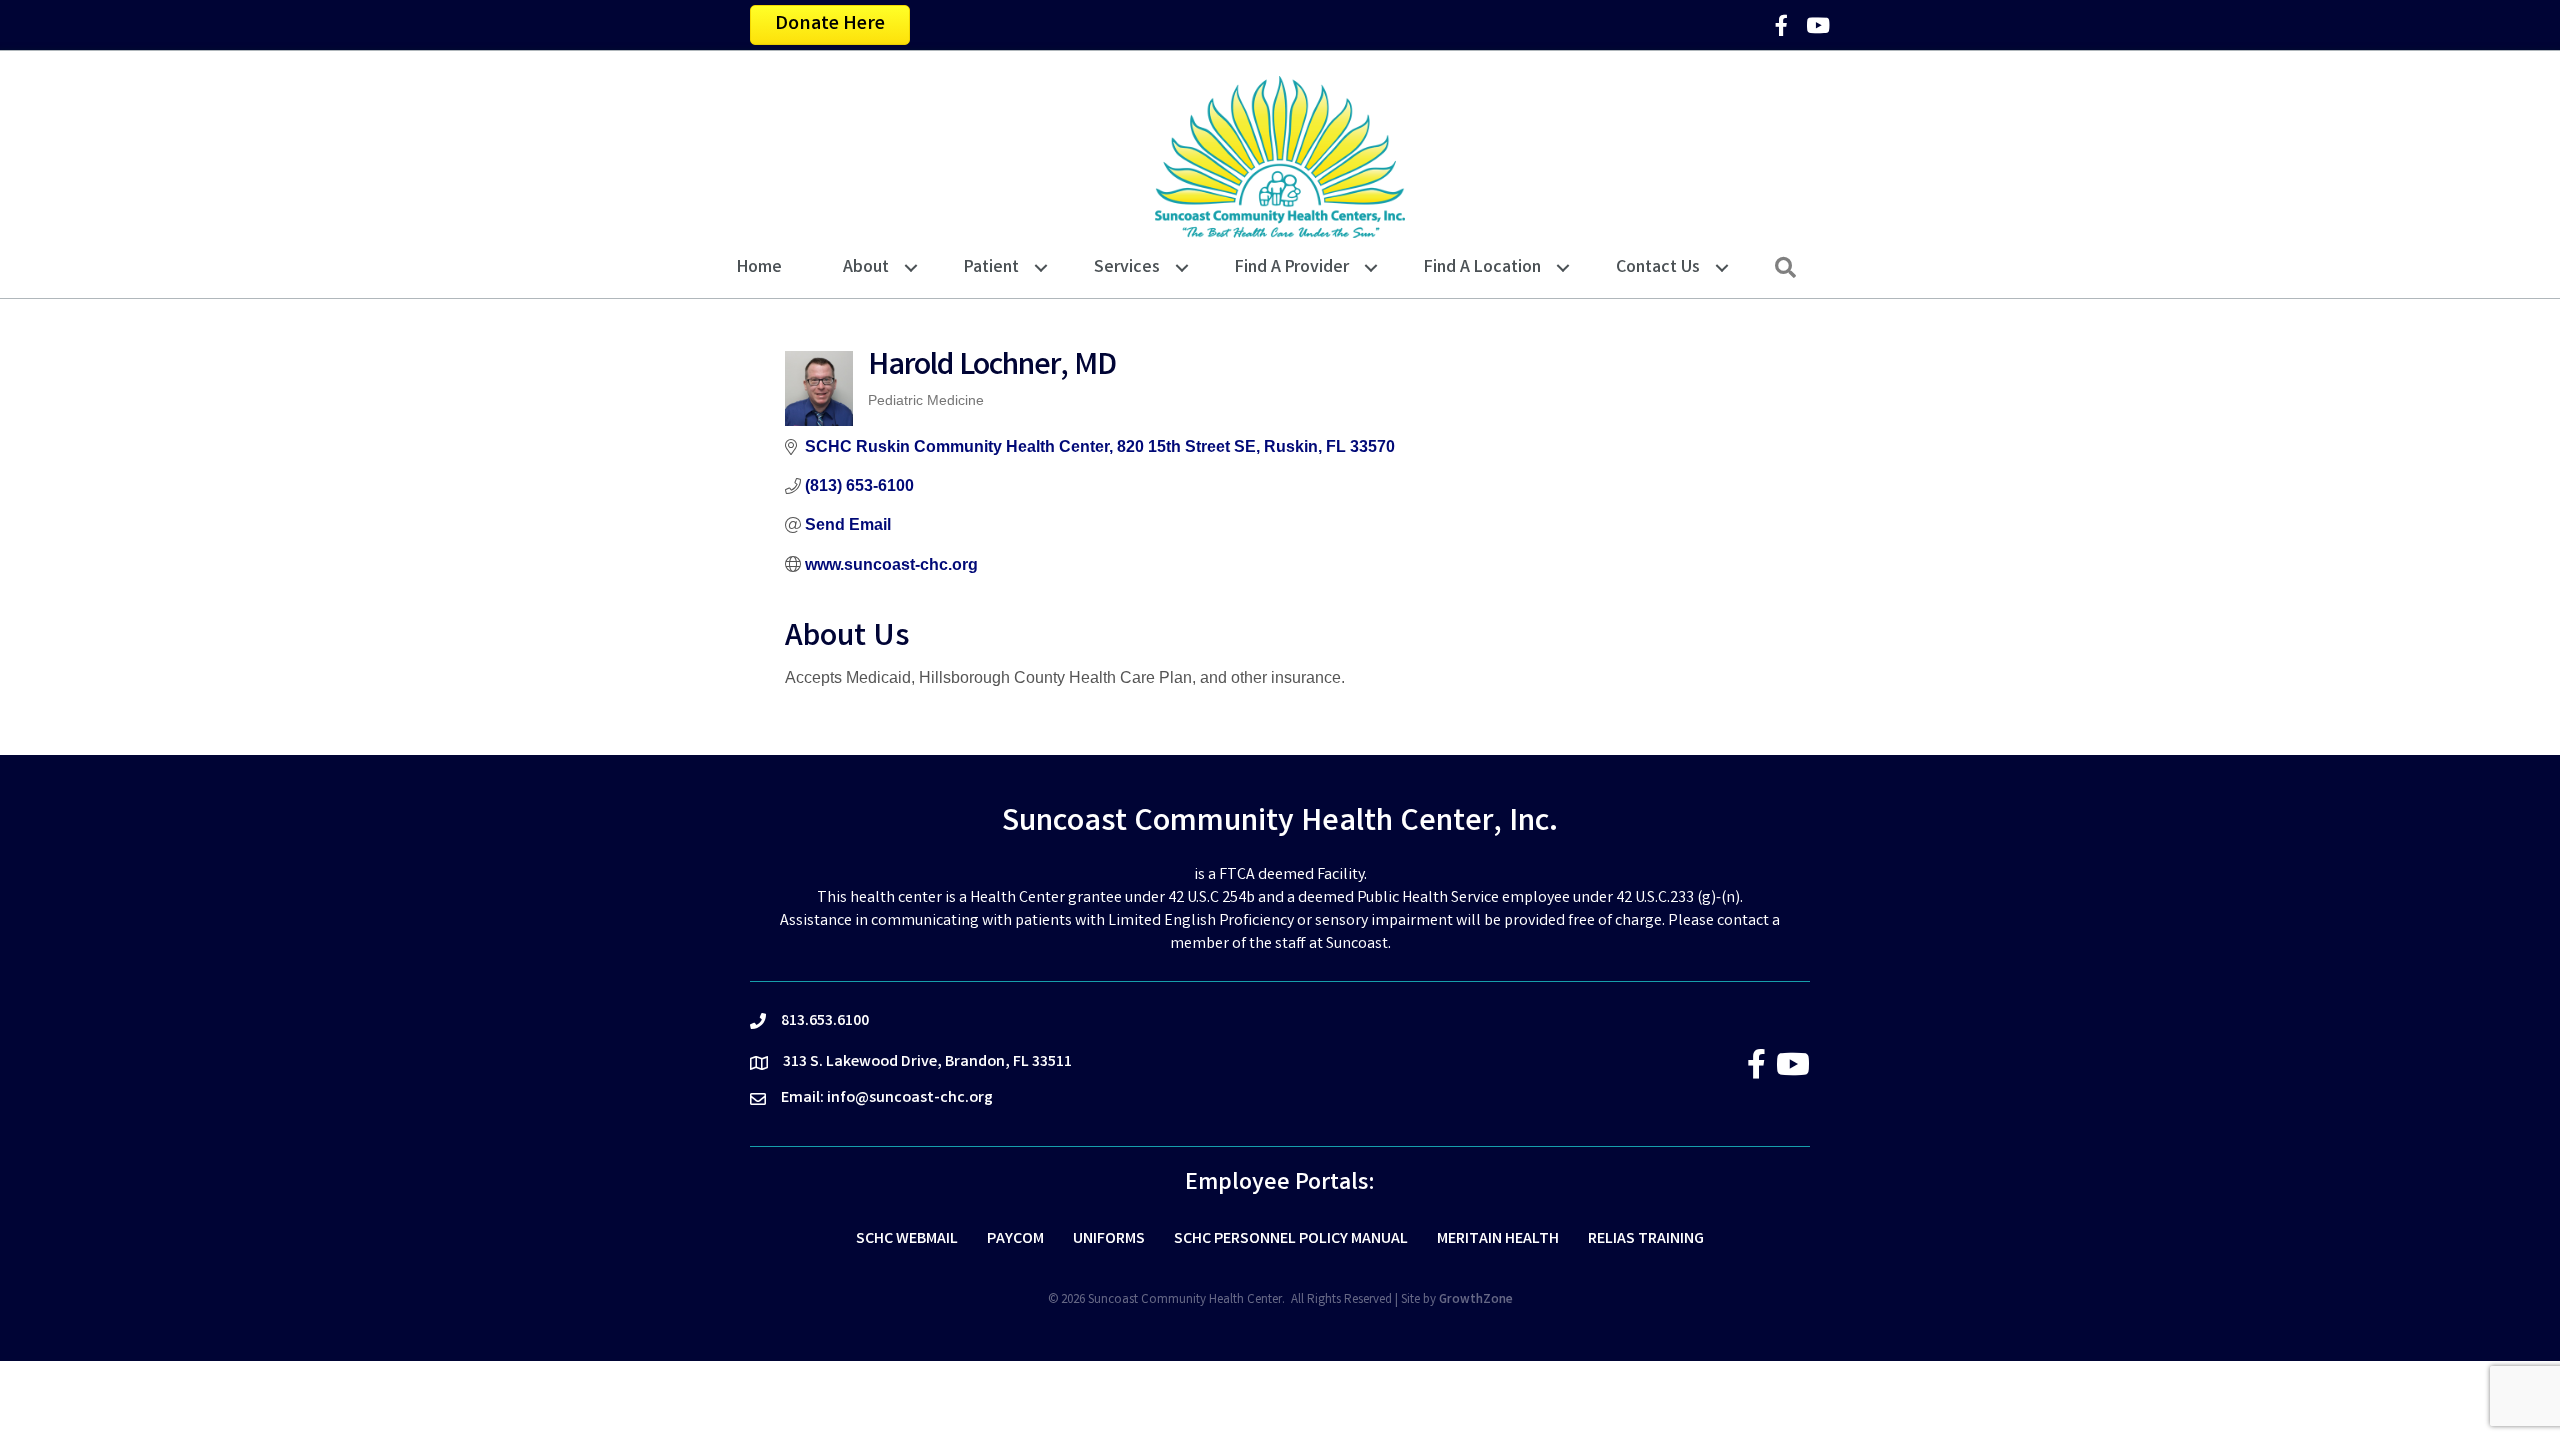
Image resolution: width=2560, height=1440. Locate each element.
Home (759, 268)
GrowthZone (1476, 1300)
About (866, 268)
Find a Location (1482, 268)
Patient (991, 268)
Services (1127, 268)
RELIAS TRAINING (1646, 1239)
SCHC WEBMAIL (907, 1239)
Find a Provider (1292, 268)
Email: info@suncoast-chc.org (887, 1098)
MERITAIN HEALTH (1498, 1239)
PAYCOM (1015, 1239)
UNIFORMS (1109, 1239)
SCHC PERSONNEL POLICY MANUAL (1291, 1239)
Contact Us (1658, 268)
